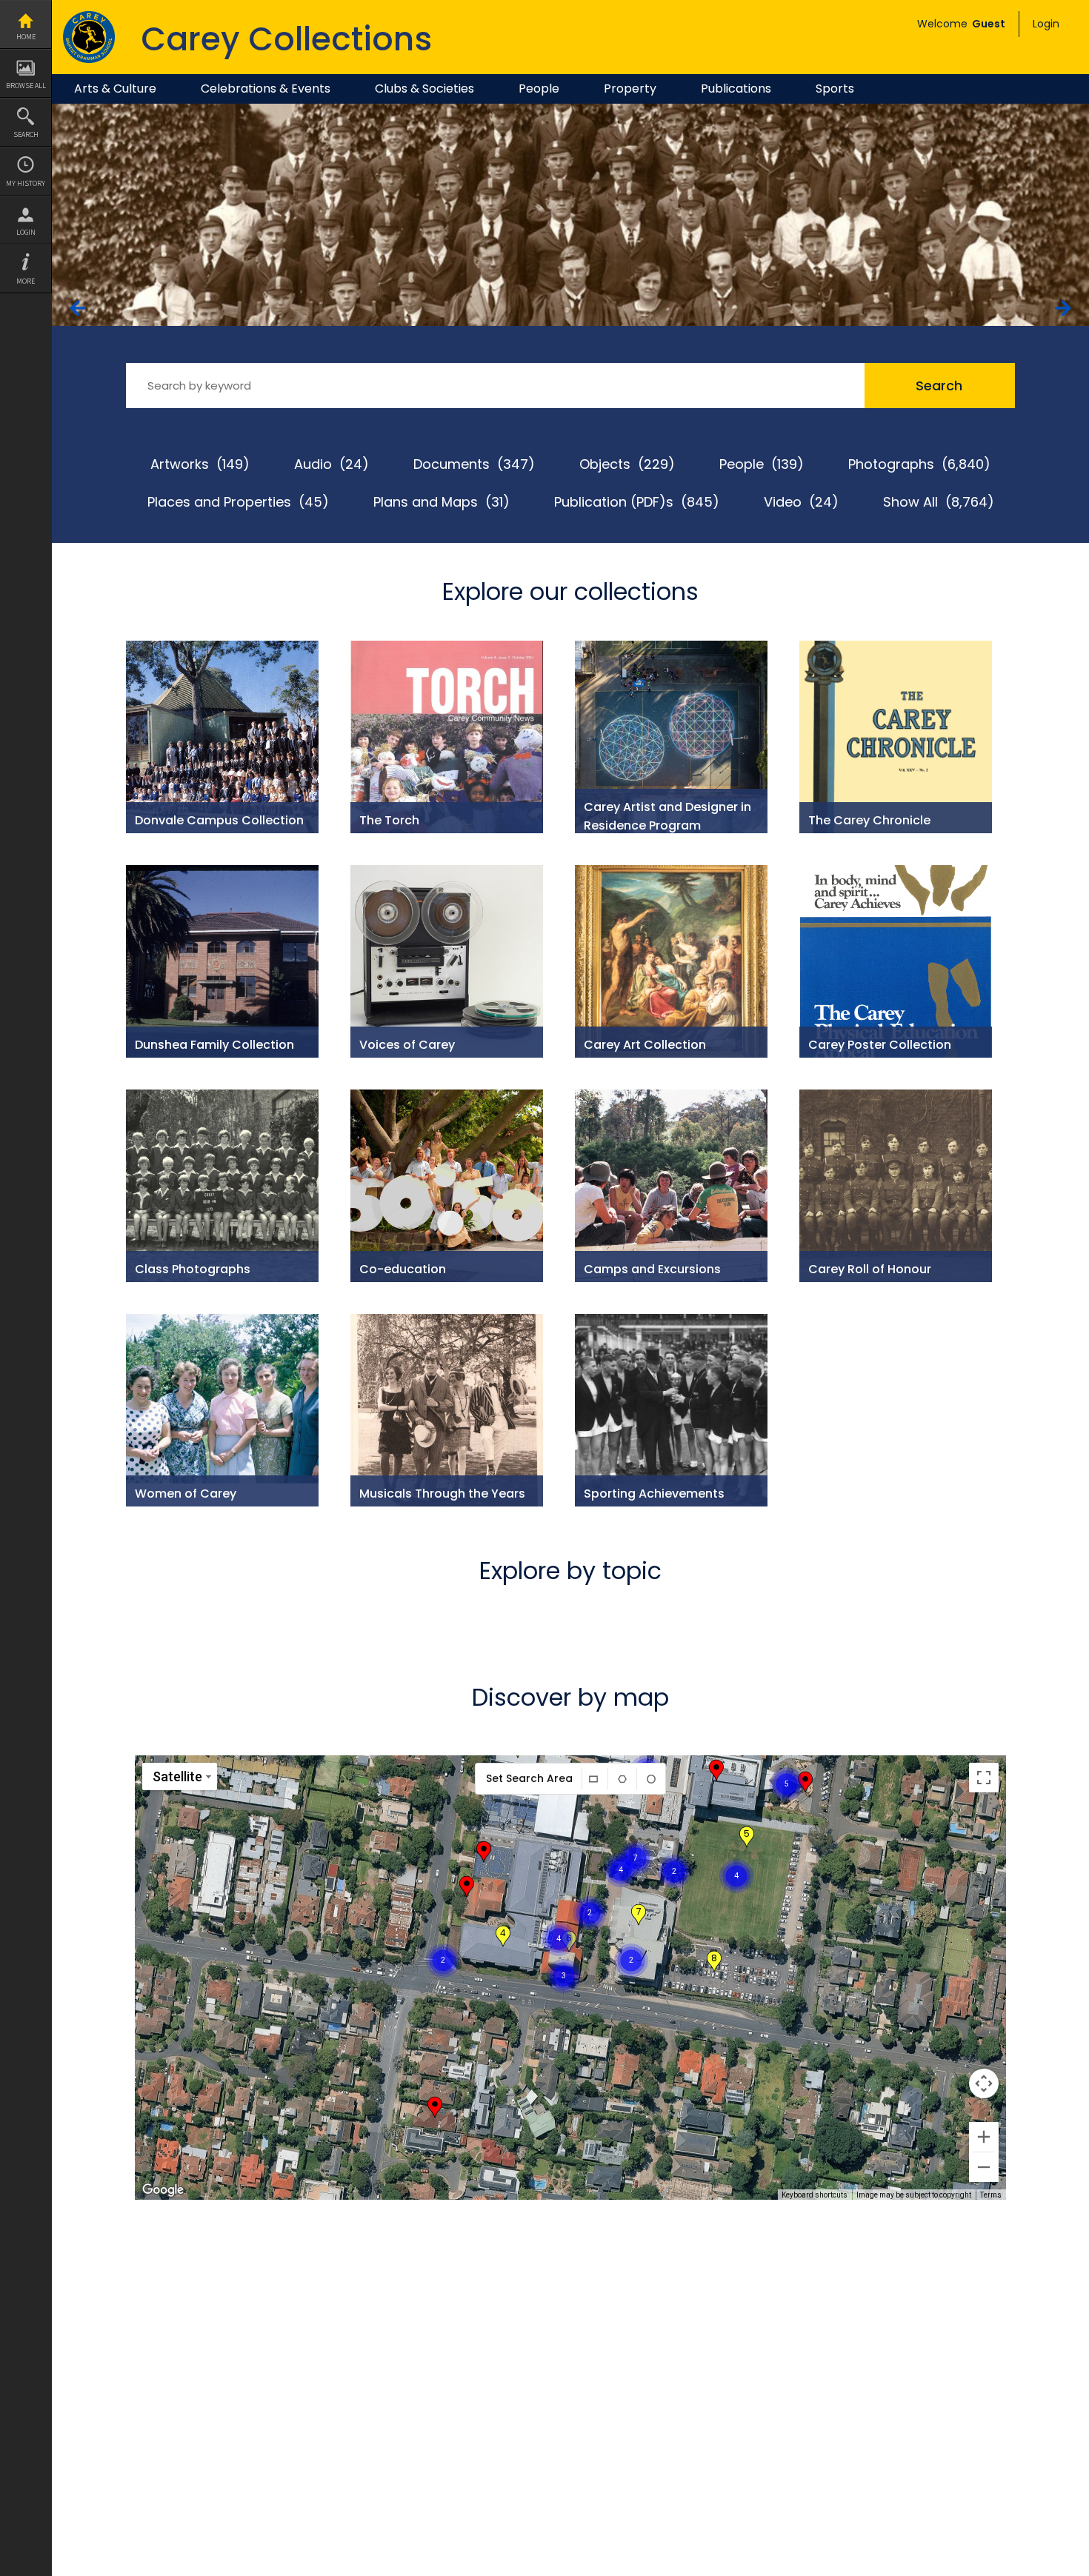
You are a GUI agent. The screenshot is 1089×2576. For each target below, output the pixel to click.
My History (26, 183)
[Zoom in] (984, 2137)
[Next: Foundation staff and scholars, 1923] (1063, 308)
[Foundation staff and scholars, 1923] (570, 111)
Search (26, 134)
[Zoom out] (984, 2167)
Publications (736, 89)
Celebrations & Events (266, 89)
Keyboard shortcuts (815, 2195)
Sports (835, 89)
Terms (991, 2195)
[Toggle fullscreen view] (984, 1778)
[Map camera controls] (984, 2083)
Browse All (26, 86)
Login (26, 232)
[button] (674, 1853)
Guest (989, 24)
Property (630, 89)
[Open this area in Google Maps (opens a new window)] (163, 2190)
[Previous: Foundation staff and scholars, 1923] (78, 308)
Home (26, 37)
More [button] (26, 281)
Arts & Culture (115, 89)
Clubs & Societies (424, 89)
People (539, 89)
